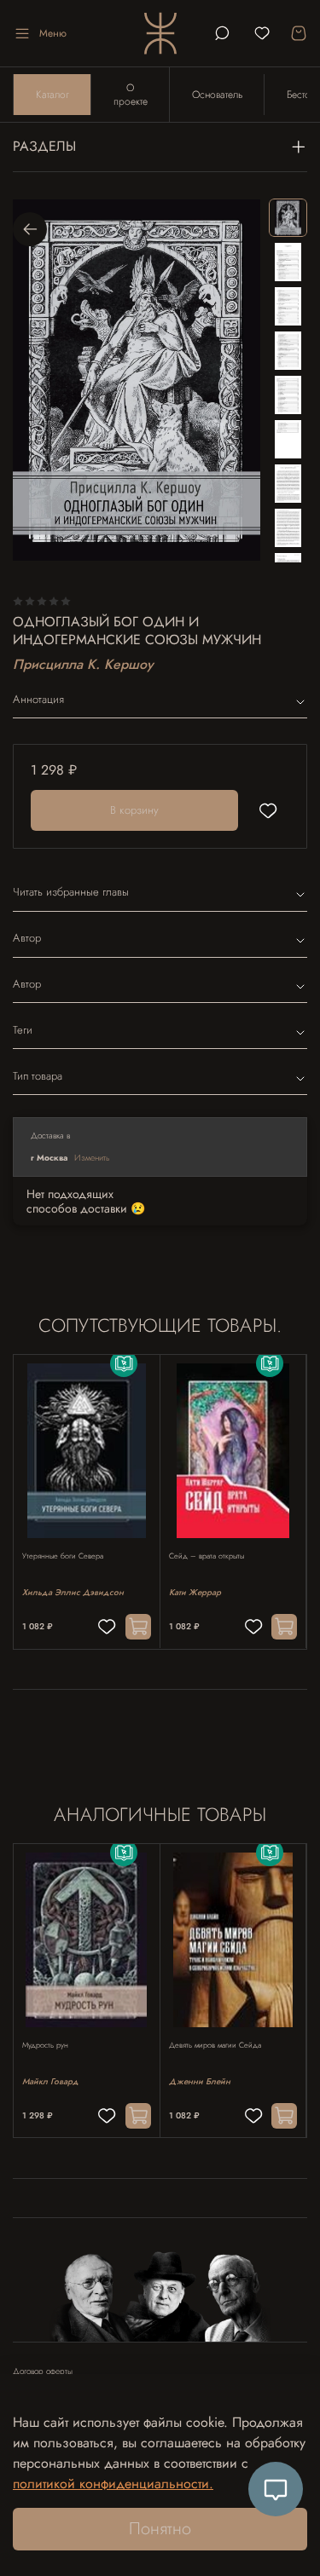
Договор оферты (43, 2371)
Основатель (217, 95)
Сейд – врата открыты (207, 1556)
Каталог (52, 95)
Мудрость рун (45, 2045)
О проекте (131, 95)
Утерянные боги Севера (63, 1556)
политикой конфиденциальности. (113, 2484)
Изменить (92, 1158)
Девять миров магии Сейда (215, 2045)
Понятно (160, 2529)
